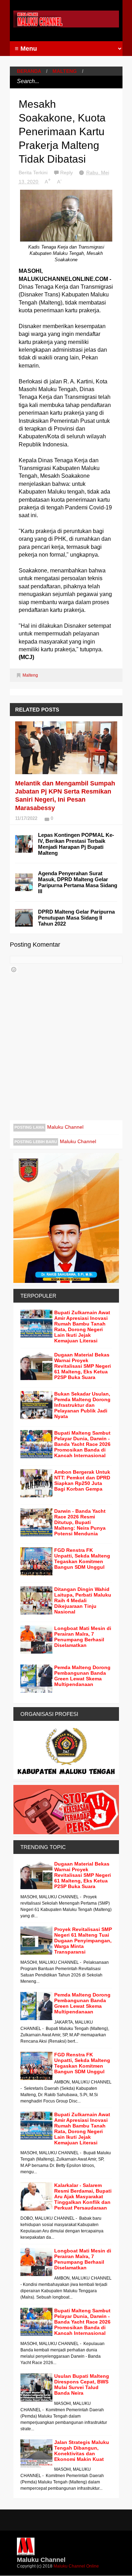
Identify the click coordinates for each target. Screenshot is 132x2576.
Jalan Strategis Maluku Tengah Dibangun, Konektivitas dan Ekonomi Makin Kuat (82, 2451)
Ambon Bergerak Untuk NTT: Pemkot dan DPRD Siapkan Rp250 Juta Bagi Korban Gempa (82, 1480)
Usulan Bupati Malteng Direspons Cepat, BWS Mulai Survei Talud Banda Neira (82, 2384)
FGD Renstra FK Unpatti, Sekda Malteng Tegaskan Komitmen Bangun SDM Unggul (82, 1559)
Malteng (65, 71)
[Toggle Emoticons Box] (14, 970)
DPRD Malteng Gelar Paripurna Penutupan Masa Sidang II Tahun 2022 (76, 918)
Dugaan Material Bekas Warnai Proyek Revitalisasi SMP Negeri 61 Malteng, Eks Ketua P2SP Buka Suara (83, 1366)
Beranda (29, 71)
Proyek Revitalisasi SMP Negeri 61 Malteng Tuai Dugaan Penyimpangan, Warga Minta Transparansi (83, 1941)
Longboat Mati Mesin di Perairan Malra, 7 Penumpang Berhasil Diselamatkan (83, 1637)
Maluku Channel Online (76, 2566)
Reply (67, 173)
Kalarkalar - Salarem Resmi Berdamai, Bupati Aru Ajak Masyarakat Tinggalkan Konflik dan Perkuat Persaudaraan (83, 2196)
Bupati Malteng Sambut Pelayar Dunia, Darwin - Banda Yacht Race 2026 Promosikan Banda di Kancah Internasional (82, 1444)
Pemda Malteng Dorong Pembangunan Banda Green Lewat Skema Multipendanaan (82, 1676)
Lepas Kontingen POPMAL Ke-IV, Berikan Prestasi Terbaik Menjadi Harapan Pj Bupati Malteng (76, 844)
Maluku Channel (65, 1127)
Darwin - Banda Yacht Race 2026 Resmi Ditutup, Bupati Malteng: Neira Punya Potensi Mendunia (80, 1522)
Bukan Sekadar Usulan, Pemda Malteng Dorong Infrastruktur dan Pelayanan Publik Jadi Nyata (82, 1405)
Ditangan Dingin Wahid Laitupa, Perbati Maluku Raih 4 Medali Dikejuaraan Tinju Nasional (83, 1600)
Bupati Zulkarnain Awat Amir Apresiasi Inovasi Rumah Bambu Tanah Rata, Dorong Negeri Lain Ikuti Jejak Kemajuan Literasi (82, 1327)
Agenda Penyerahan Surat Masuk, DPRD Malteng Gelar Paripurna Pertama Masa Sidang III (78, 882)
